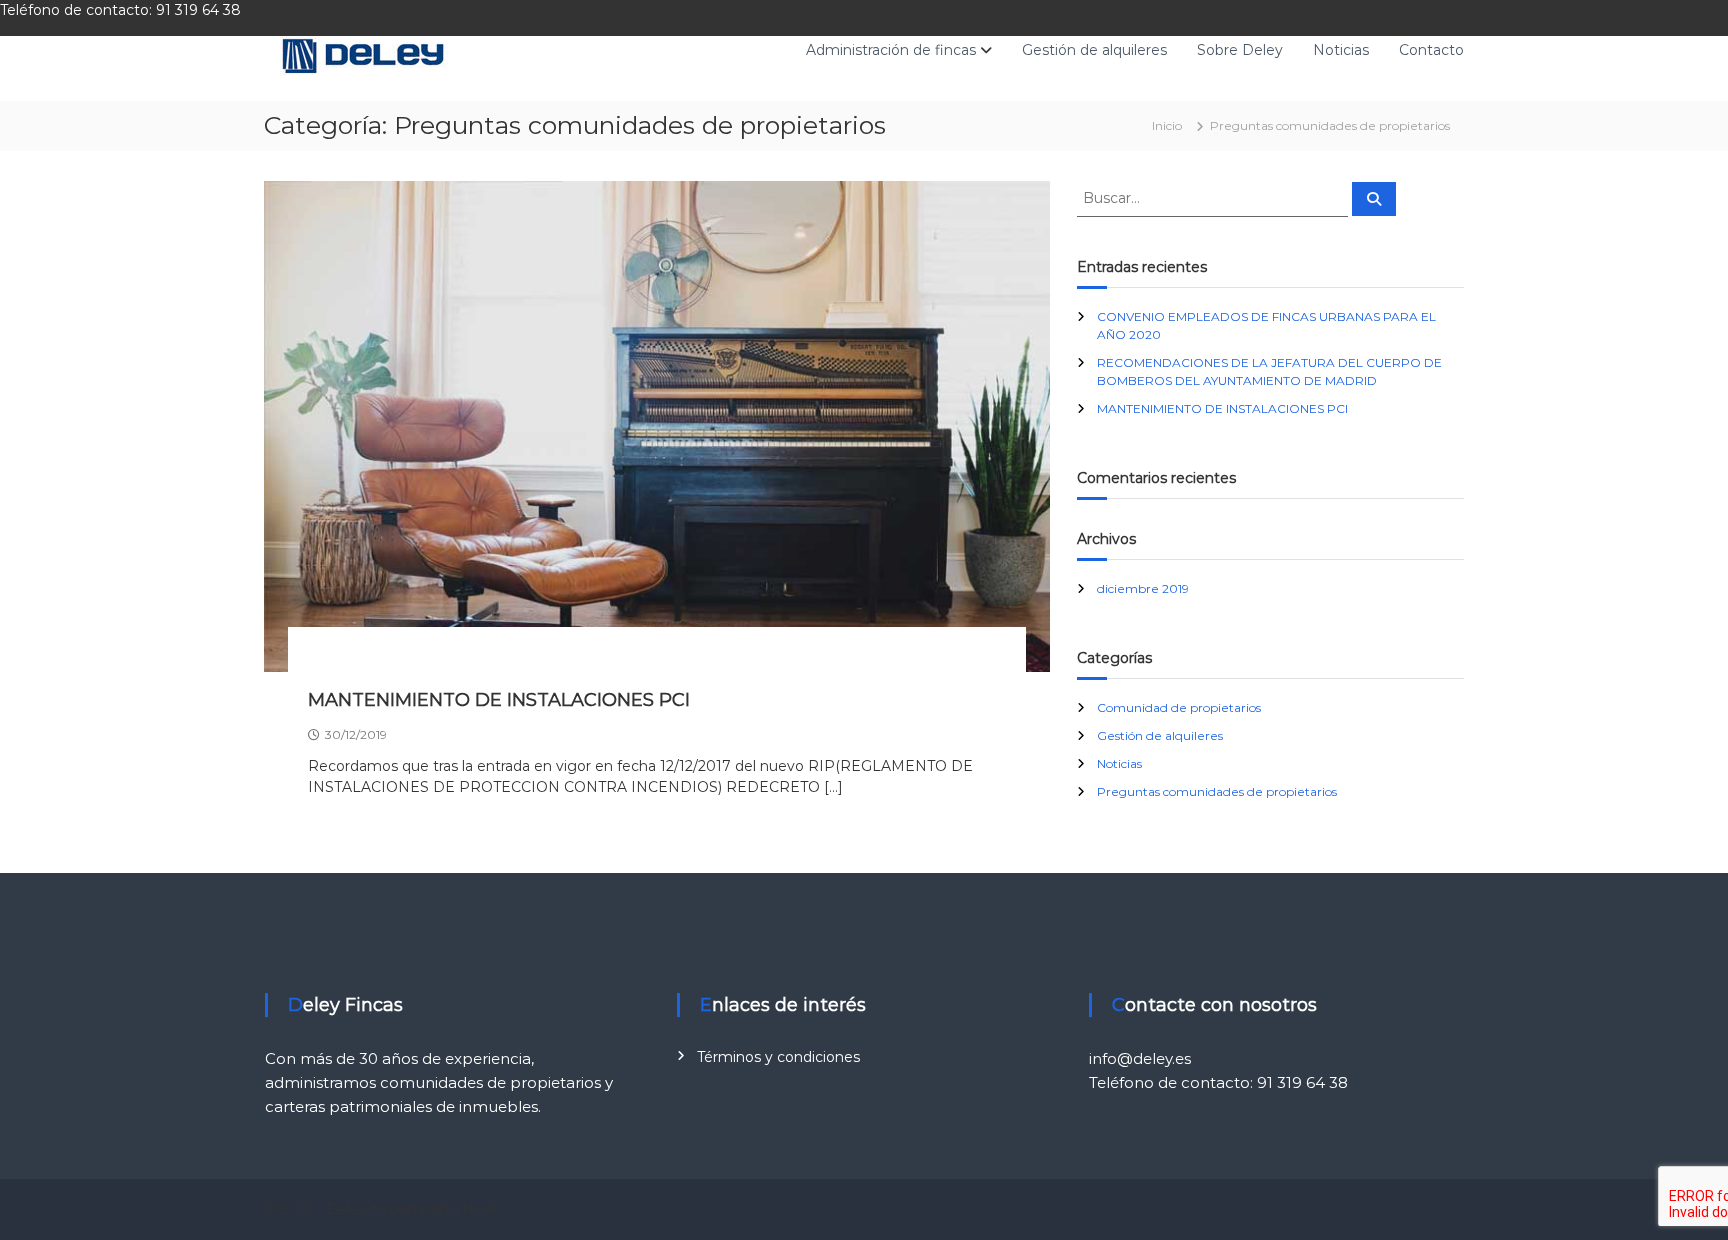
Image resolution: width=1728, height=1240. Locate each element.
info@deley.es (1140, 1058)
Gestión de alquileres (1094, 50)
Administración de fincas (891, 50)
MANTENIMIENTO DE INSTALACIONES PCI (499, 700)
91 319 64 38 (200, 10)
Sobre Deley (1240, 50)
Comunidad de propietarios (1179, 707)
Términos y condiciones (778, 1057)
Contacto (1431, 50)
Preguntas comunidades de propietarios (1217, 791)
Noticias (1341, 50)
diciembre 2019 (1143, 588)
